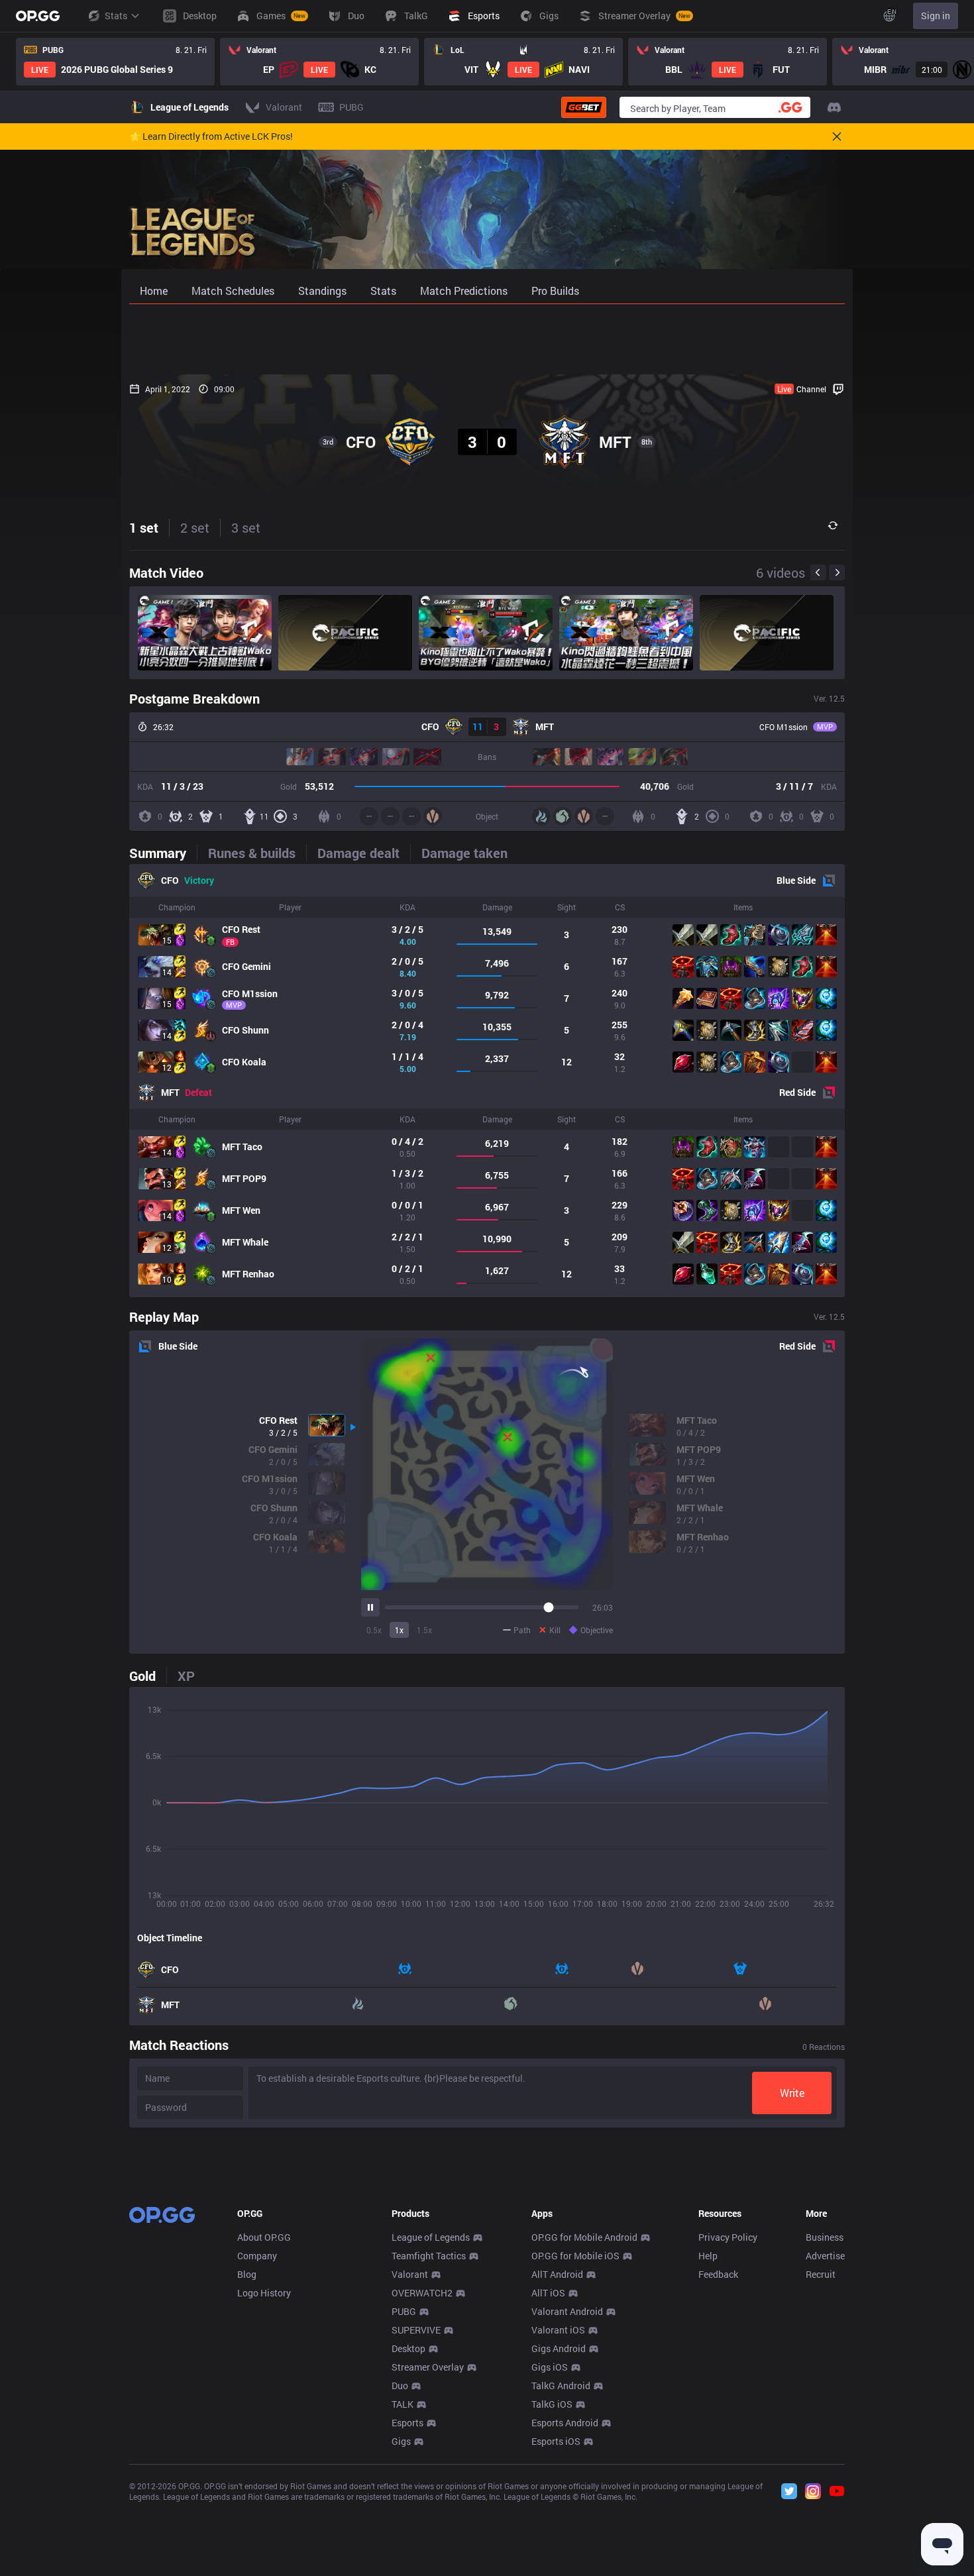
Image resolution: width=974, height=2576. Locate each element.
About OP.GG (264, 2237)
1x (399, 1630)
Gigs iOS (550, 2367)
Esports (407, 2423)
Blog (247, 2274)
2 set (195, 527)
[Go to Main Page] (38, 16)
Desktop (408, 2348)
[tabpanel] (487, 1081)
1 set (144, 527)
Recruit (821, 2274)
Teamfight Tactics (429, 2256)
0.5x (374, 1630)
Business (825, 2237)
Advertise (825, 2256)
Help (708, 2256)
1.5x (424, 1630)
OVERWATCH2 (422, 2293)
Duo (400, 2386)
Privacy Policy (728, 2237)
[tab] (163, 853)
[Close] (837, 136)
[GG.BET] (584, 107)
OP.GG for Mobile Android (584, 2237)
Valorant (410, 2274)
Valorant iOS (558, 2330)
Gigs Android (559, 2348)
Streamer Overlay (428, 2367)
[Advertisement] (487, 339)
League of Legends (431, 2237)
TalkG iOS (552, 2404)
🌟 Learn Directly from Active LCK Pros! (211, 136)
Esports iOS (556, 2441)
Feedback (718, 2274)
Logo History (264, 2293)
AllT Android (557, 2274)
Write (792, 2093)
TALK (403, 2404)
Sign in (936, 16)
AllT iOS (548, 2293)
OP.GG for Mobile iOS (575, 2256)
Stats (116, 16)
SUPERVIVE (416, 2330)
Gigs (401, 2441)
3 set (246, 527)
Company (257, 2256)
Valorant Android (567, 2311)
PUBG (404, 2311)
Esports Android (565, 2423)
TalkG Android (561, 2386)
